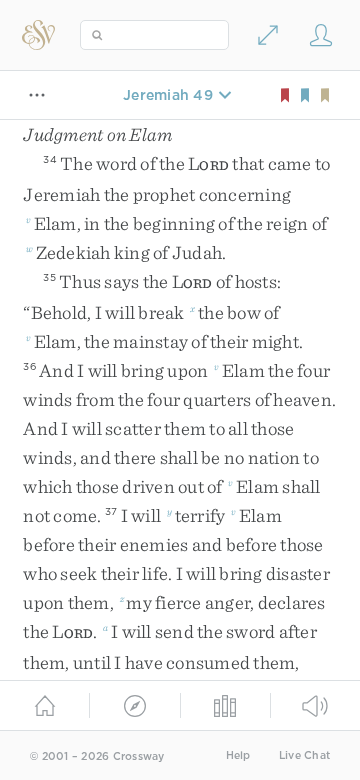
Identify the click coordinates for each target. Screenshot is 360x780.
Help (238, 755)
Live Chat (304, 755)
